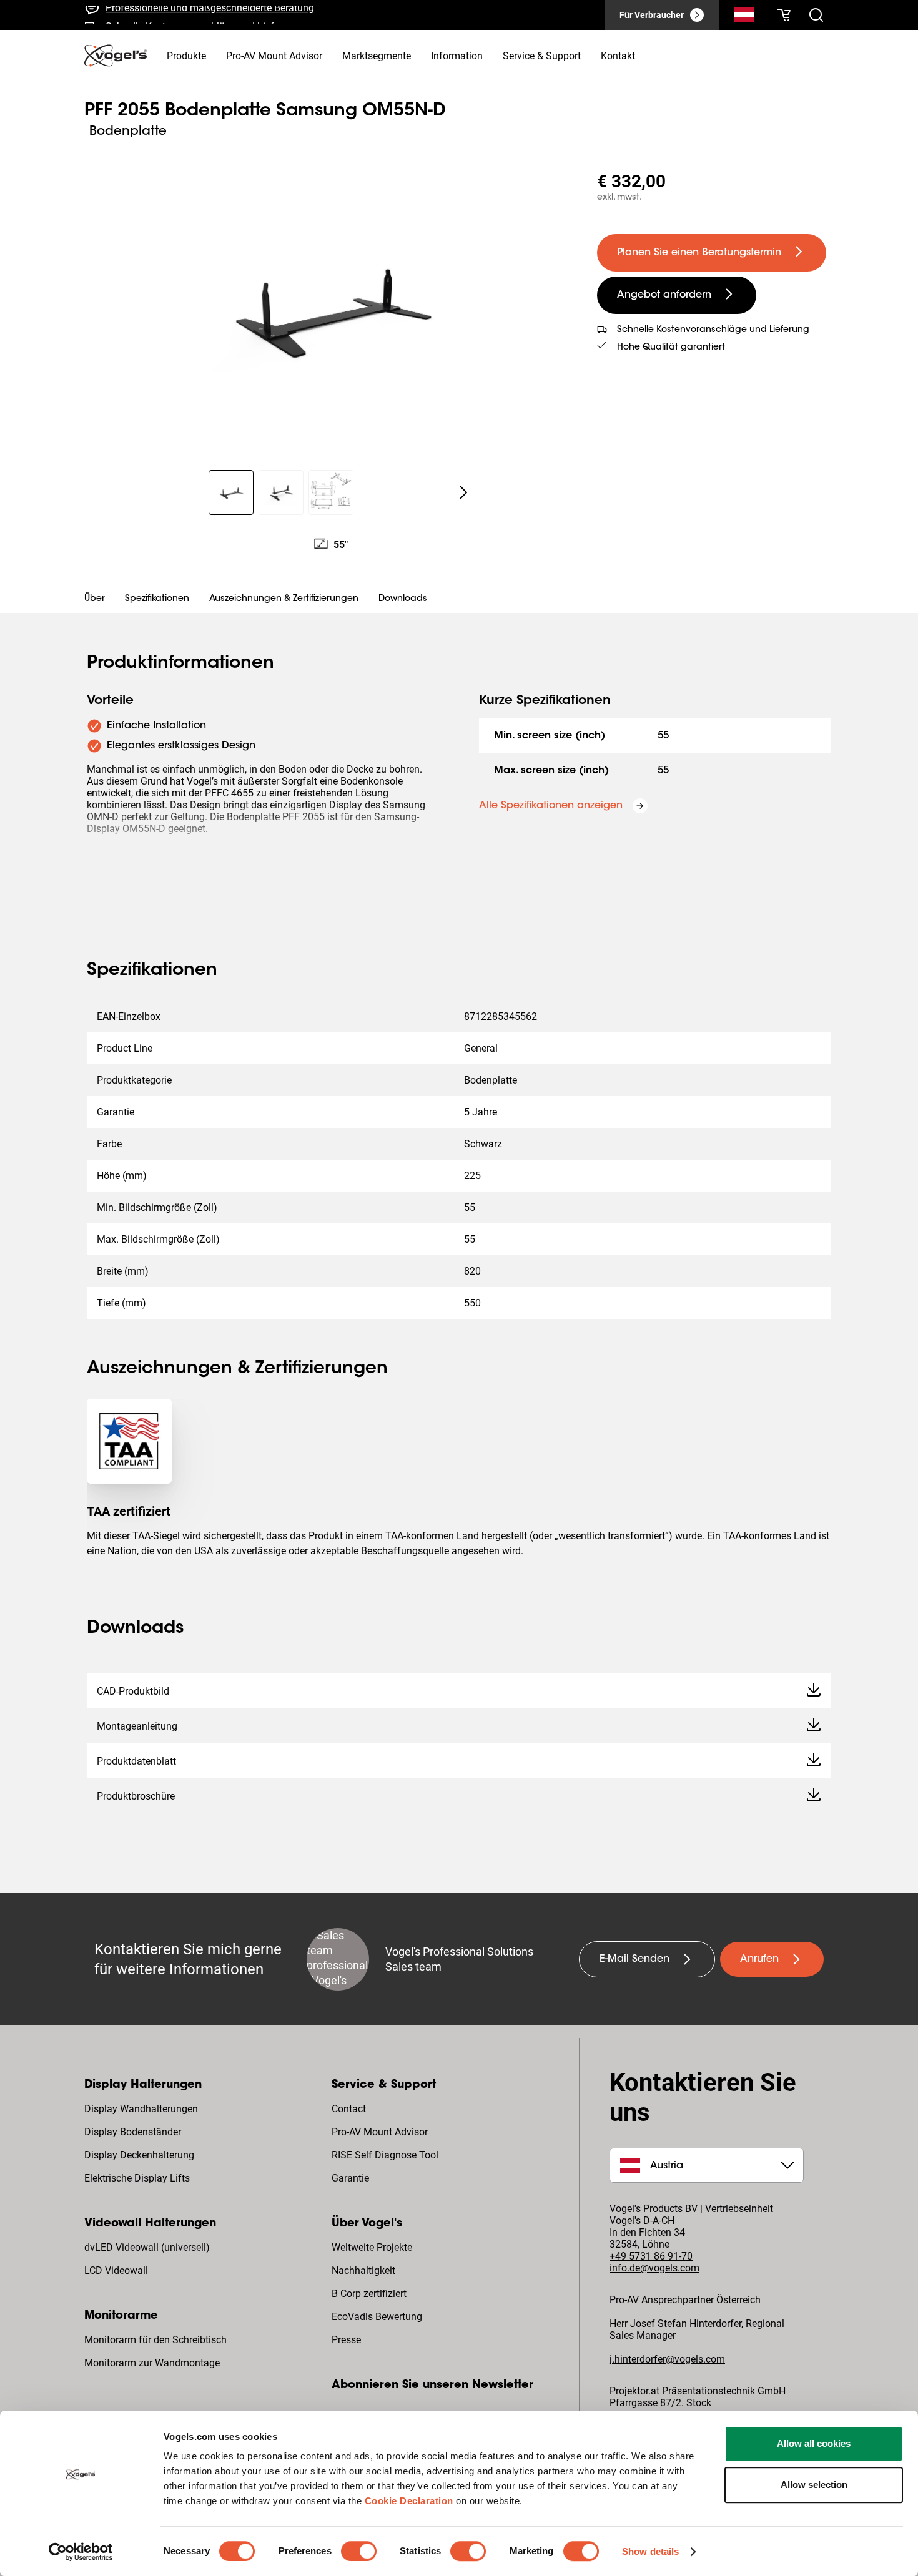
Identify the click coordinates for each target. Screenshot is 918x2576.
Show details (650, 2551)
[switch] (359, 2551)
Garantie (350, 2178)
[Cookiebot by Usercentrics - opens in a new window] (81, 2552)
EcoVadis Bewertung (377, 2317)
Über (95, 599)
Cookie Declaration (409, 2501)
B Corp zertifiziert (369, 2294)
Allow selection (814, 2485)
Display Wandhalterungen (141, 2109)
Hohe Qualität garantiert (671, 348)
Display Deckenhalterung (139, 2155)
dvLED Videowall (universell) (147, 2247)
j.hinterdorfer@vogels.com (667, 2359)
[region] (331, 308)
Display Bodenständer (133, 2132)
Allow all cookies (814, 2443)
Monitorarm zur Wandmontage (152, 2363)
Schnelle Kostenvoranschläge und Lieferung (202, 18)
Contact (349, 2109)
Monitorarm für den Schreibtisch (155, 2340)
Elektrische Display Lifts (137, 2178)
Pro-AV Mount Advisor (380, 2132)
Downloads (403, 599)
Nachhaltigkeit (363, 2270)
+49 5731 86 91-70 (651, 2256)
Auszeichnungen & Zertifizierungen (284, 599)
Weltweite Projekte (372, 2247)
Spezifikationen (157, 599)
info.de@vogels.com (654, 2268)
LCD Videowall (116, 2270)
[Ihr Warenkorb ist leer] (784, 15)
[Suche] (744, 17)
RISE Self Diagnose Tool (385, 2155)
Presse (346, 2340)
